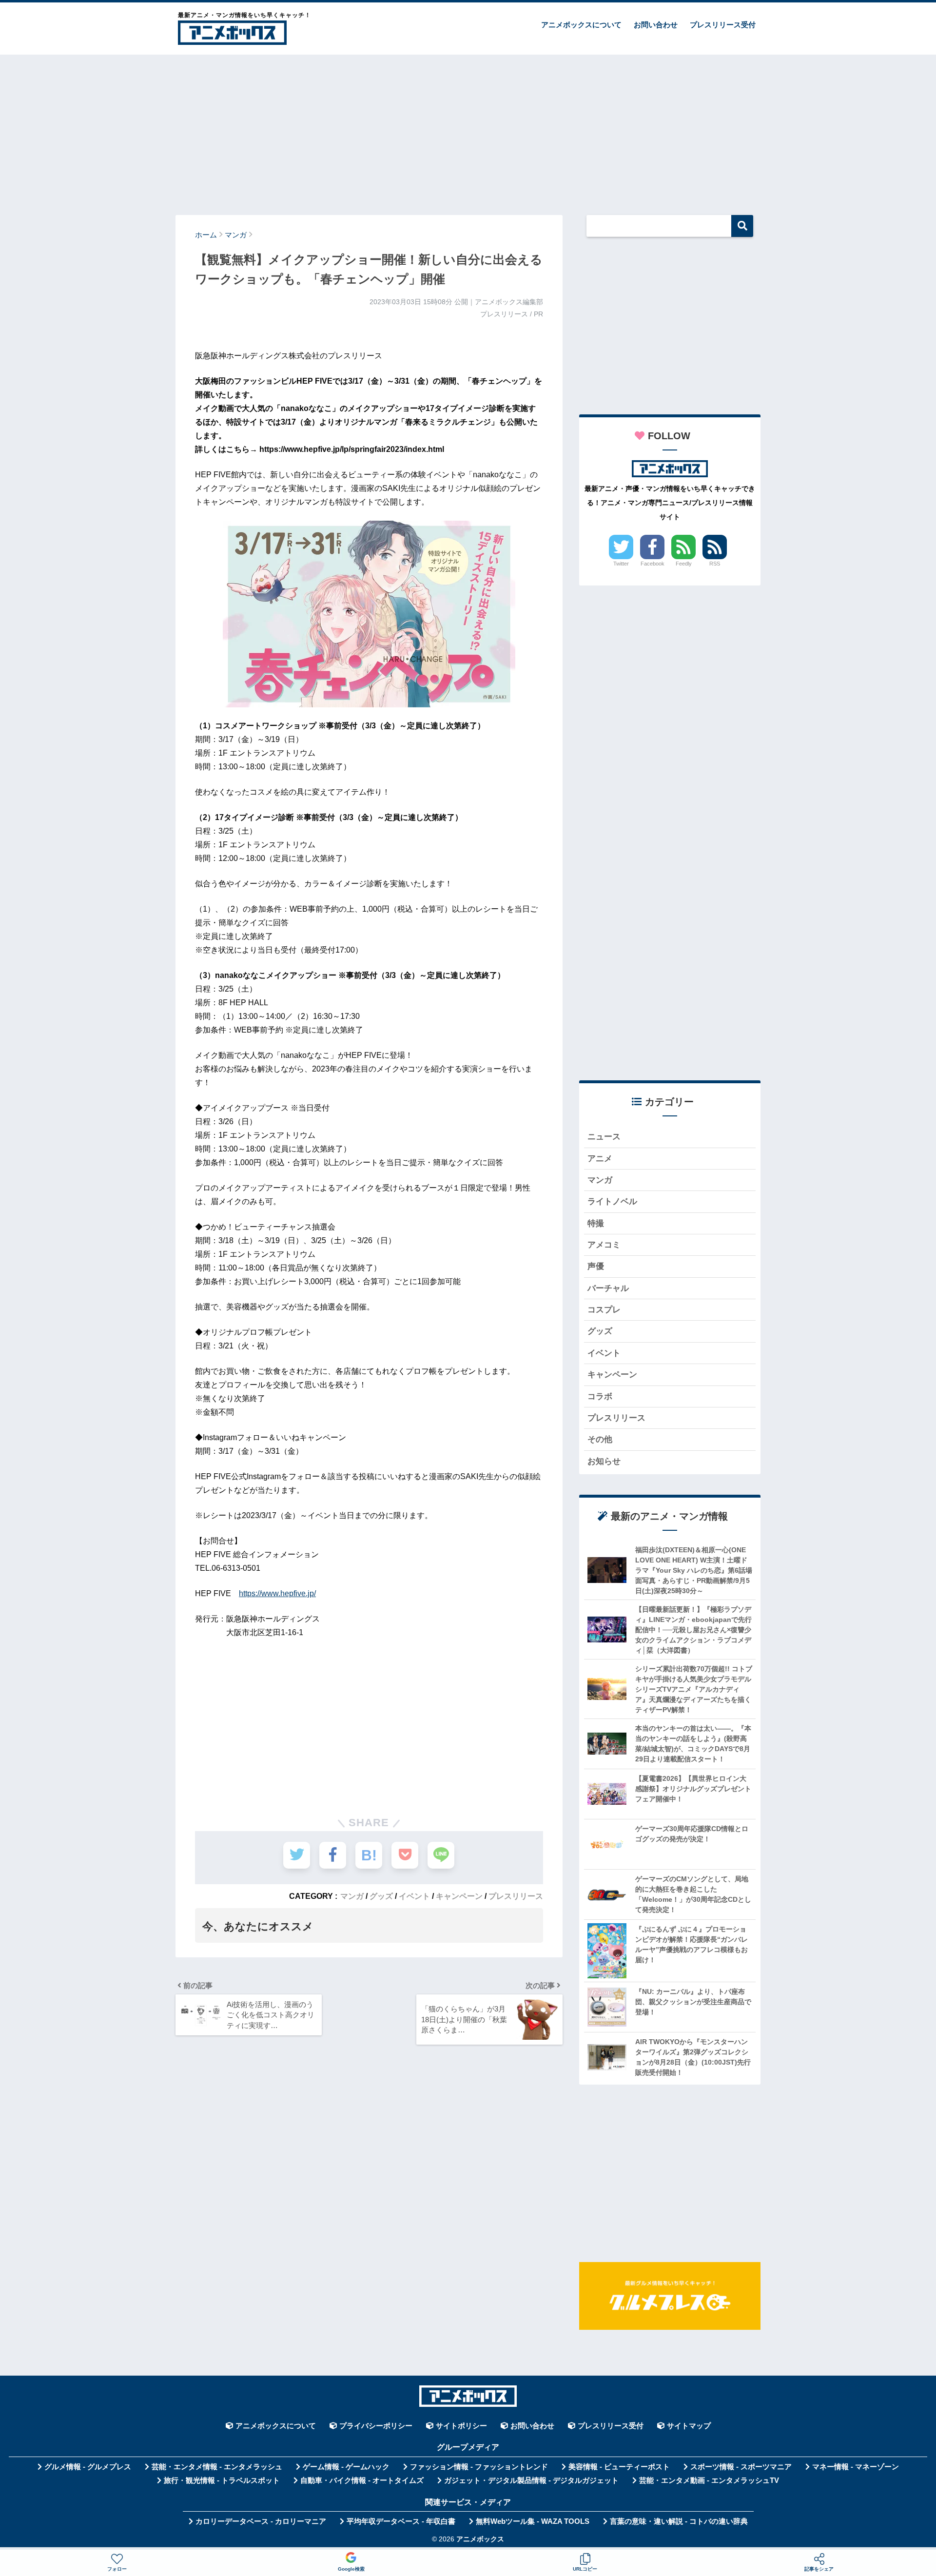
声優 (596, 1266)
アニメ (600, 1159)
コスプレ (604, 1310)
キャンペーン (459, 1896)
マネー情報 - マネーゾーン (856, 2467)
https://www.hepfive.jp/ (277, 1593)
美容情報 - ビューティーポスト (619, 2467)
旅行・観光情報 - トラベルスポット (222, 2480)
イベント (414, 1896)
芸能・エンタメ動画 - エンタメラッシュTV (709, 2480)
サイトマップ (689, 2426)
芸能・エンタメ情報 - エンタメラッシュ (217, 2467)
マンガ (352, 1896)
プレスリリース (516, 1896)
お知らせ (604, 1461)
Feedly (684, 564)
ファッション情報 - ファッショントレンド (479, 2467)
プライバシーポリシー (376, 2426)
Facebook (653, 564)
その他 (600, 1439)
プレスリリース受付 (723, 25)
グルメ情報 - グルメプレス (88, 2467)
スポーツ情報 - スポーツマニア (741, 2467)
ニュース (604, 1137)
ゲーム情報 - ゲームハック (346, 2467)
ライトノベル (612, 1201)
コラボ (600, 1396)
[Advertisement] (468, 130)
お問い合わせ (656, 25)
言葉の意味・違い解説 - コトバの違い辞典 (679, 2521)
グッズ (381, 1896)
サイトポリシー (461, 2426)
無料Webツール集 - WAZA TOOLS (533, 2521)
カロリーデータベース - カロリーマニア (261, 2521)
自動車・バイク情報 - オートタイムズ (362, 2480)
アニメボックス (480, 2539)
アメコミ (604, 1245)
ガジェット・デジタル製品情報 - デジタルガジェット (531, 2480)
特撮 (596, 1223)
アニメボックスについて (581, 25)
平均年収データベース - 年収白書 (401, 2521)
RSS (715, 564)
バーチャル (608, 1288)
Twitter (621, 564)
